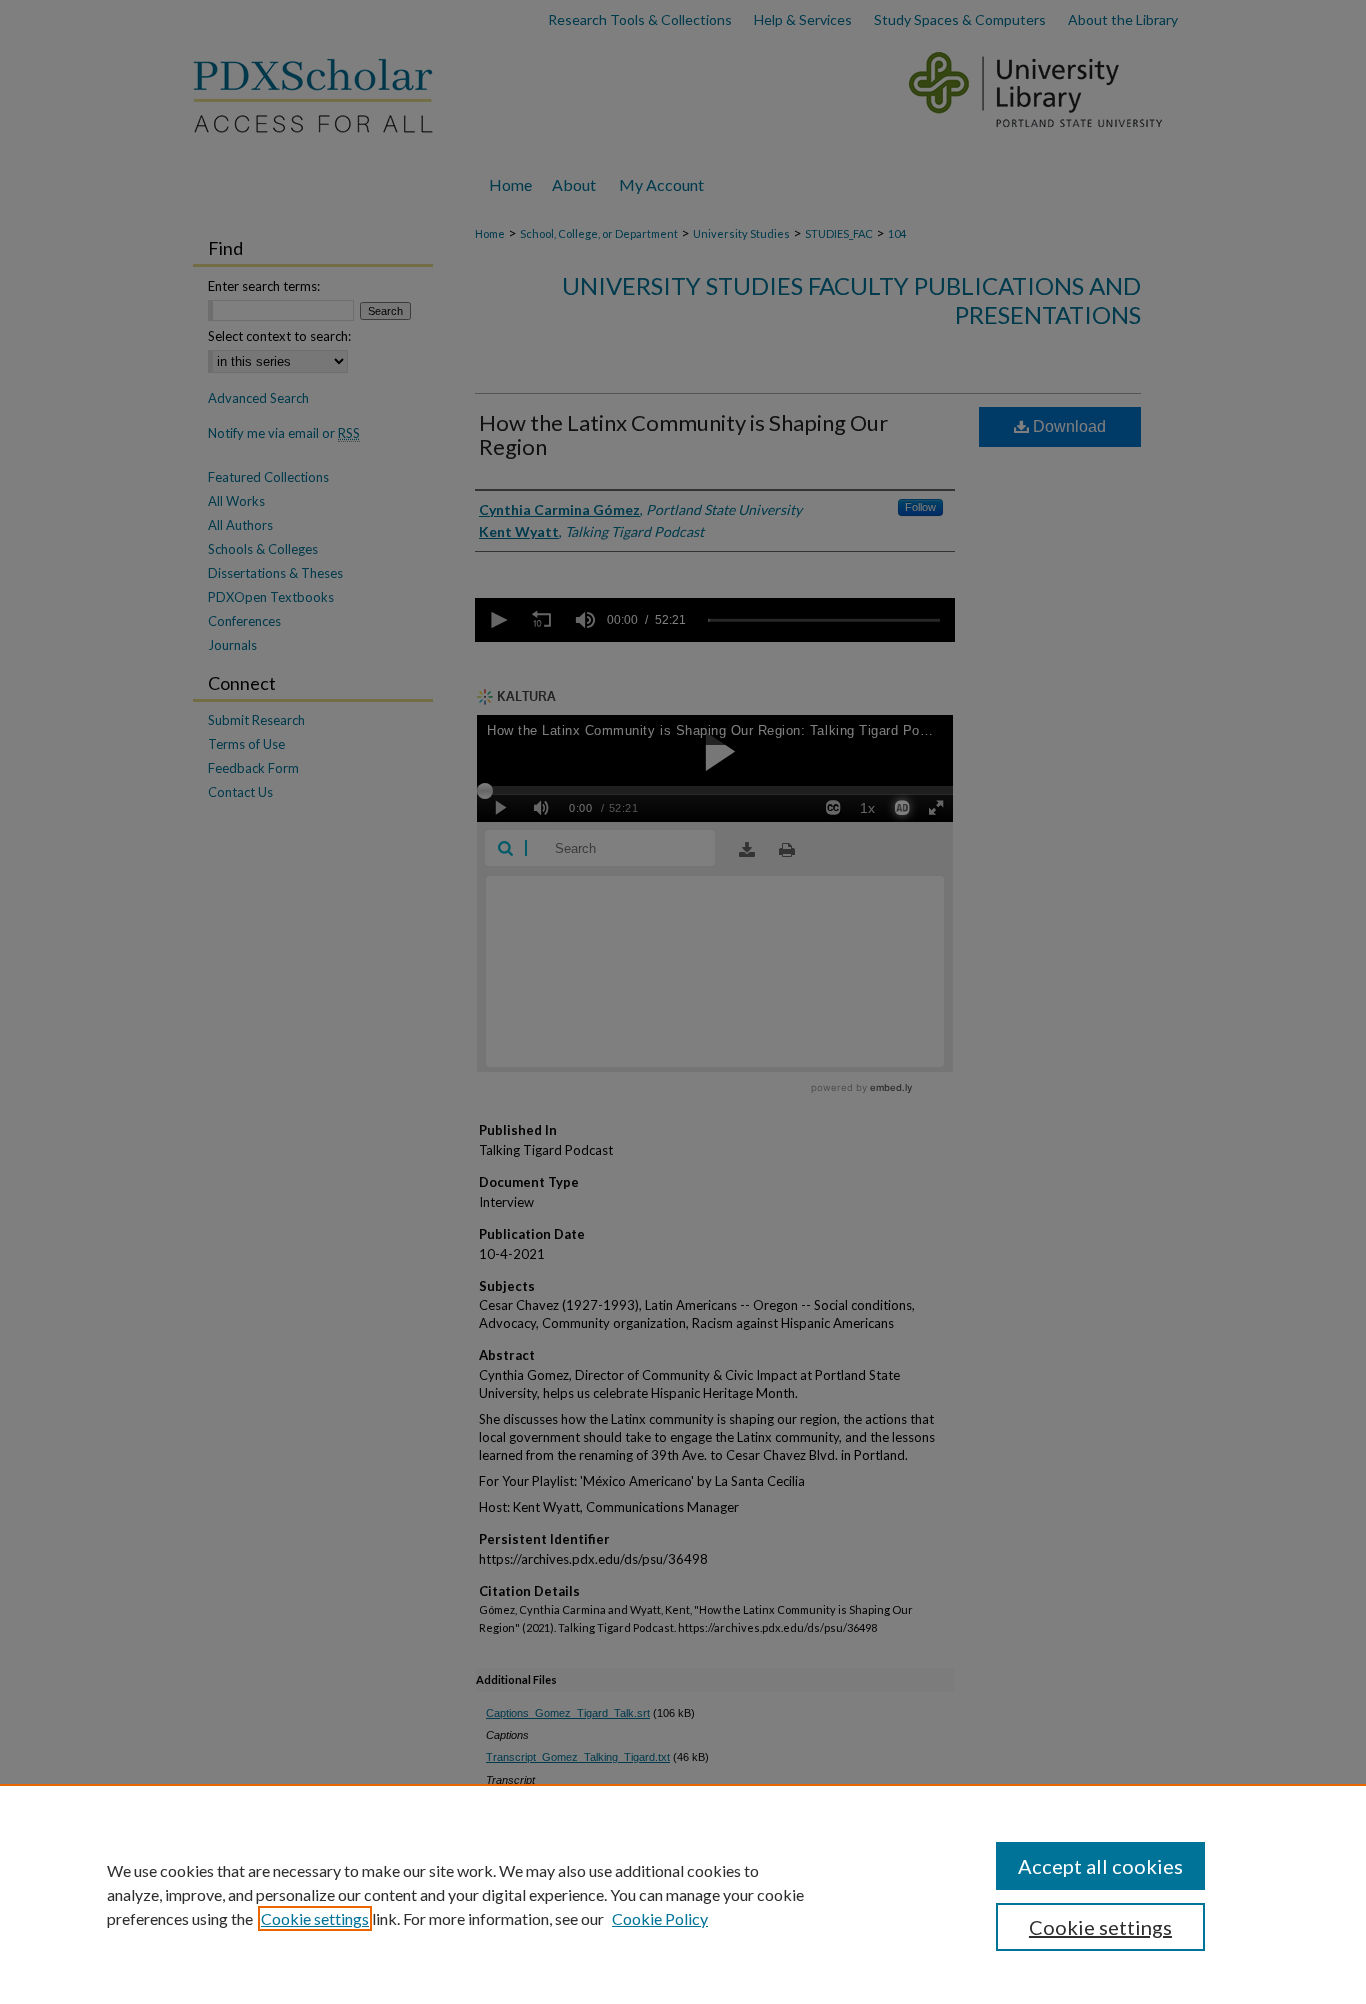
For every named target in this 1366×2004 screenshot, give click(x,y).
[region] (683, 1894)
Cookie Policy (660, 1918)
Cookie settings (315, 1918)
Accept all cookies (1100, 1866)
